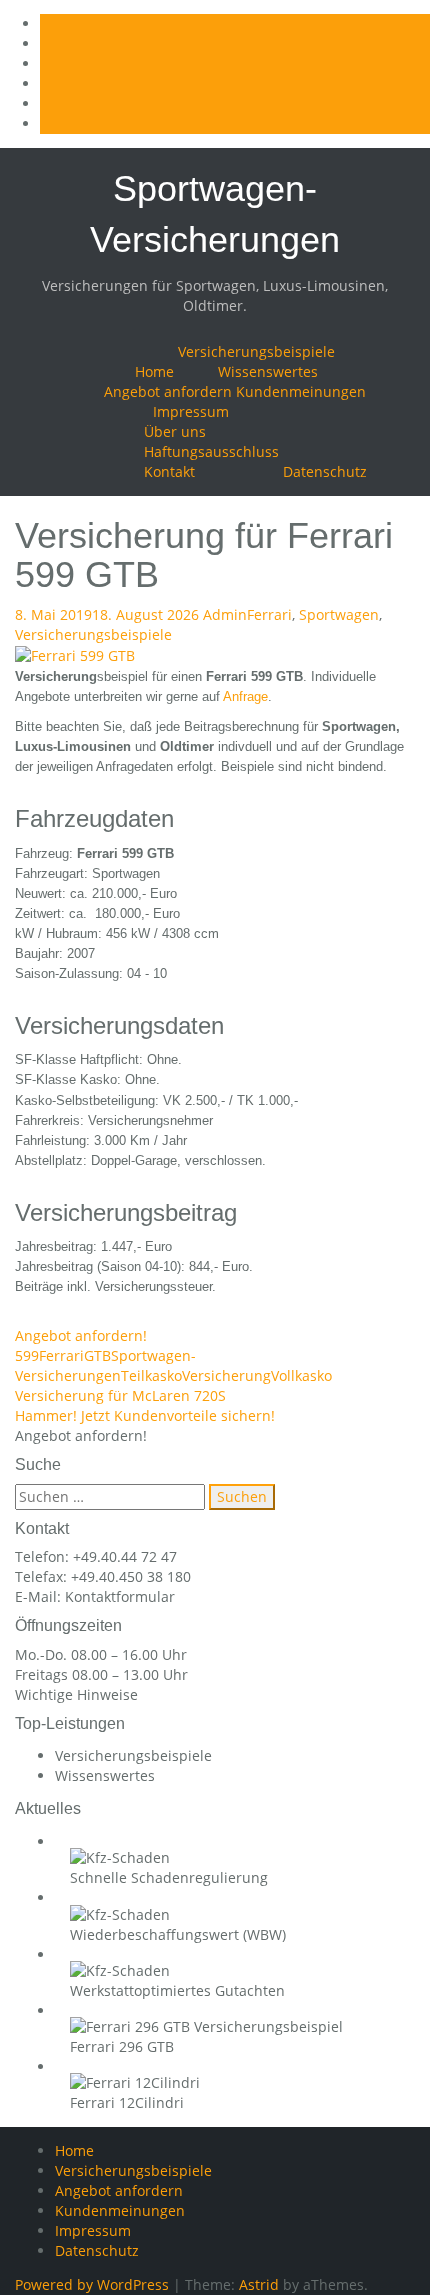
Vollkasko (301, 1375)
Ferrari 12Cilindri (127, 2102)
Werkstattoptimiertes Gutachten (177, 1990)
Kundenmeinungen (301, 391)
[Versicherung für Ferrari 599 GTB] (75, 654)
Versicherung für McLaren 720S (120, 1395)
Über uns (175, 431)
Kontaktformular (120, 1596)
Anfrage (245, 696)
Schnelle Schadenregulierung (169, 1877)
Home (154, 371)
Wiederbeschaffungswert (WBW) (178, 1934)
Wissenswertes (268, 371)
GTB (97, 1355)
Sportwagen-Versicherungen (105, 1365)
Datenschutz (325, 471)
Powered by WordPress (92, 2284)
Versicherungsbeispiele (256, 351)
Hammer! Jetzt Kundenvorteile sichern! (145, 1415)
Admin (225, 614)
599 (27, 1355)
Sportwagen (339, 614)
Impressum (191, 411)
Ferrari (269, 614)
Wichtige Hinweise (76, 1694)
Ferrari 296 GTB (122, 2046)
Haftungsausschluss (211, 451)
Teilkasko (151, 1375)
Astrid (259, 2284)
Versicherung (226, 1375)
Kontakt (169, 471)
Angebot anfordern (168, 391)
